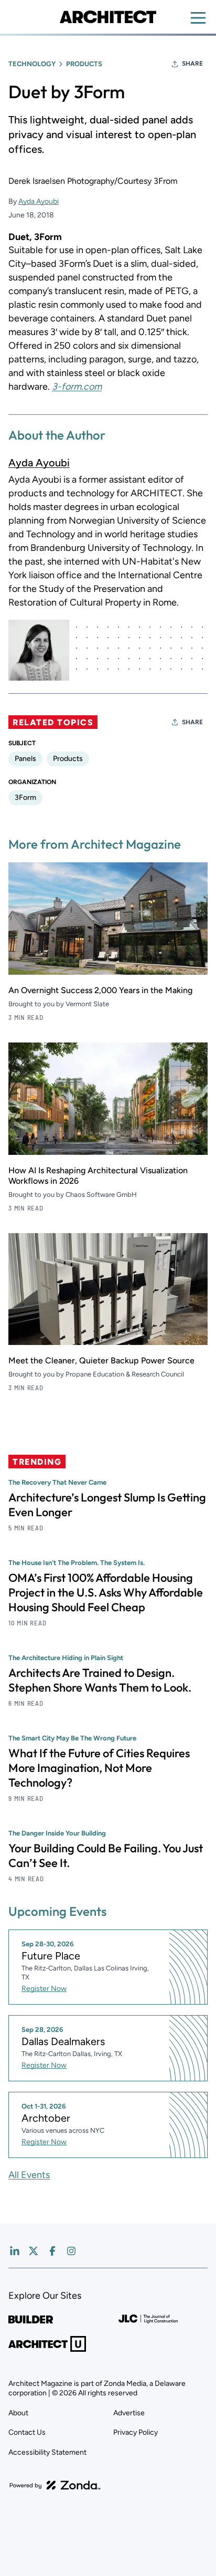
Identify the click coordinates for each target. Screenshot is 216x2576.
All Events (29, 2175)
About (18, 2413)
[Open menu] (198, 18)
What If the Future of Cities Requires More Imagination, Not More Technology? (99, 1768)
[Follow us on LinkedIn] (15, 2251)
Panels (25, 759)
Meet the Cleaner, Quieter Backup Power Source (101, 1360)
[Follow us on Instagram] (71, 2251)
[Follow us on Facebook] (52, 2251)
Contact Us (27, 2432)
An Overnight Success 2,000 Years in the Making (100, 990)
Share (192, 64)
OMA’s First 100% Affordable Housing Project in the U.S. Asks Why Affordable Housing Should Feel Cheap (106, 1592)
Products (84, 64)
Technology (32, 64)
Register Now (44, 1989)
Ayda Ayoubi (39, 201)
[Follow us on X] (34, 2251)
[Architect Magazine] (108, 17)
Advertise (129, 2413)
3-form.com (77, 387)
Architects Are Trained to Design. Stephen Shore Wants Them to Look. (100, 1680)
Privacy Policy (136, 2432)
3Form (25, 797)
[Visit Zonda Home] (55, 2485)
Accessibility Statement (47, 2452)
